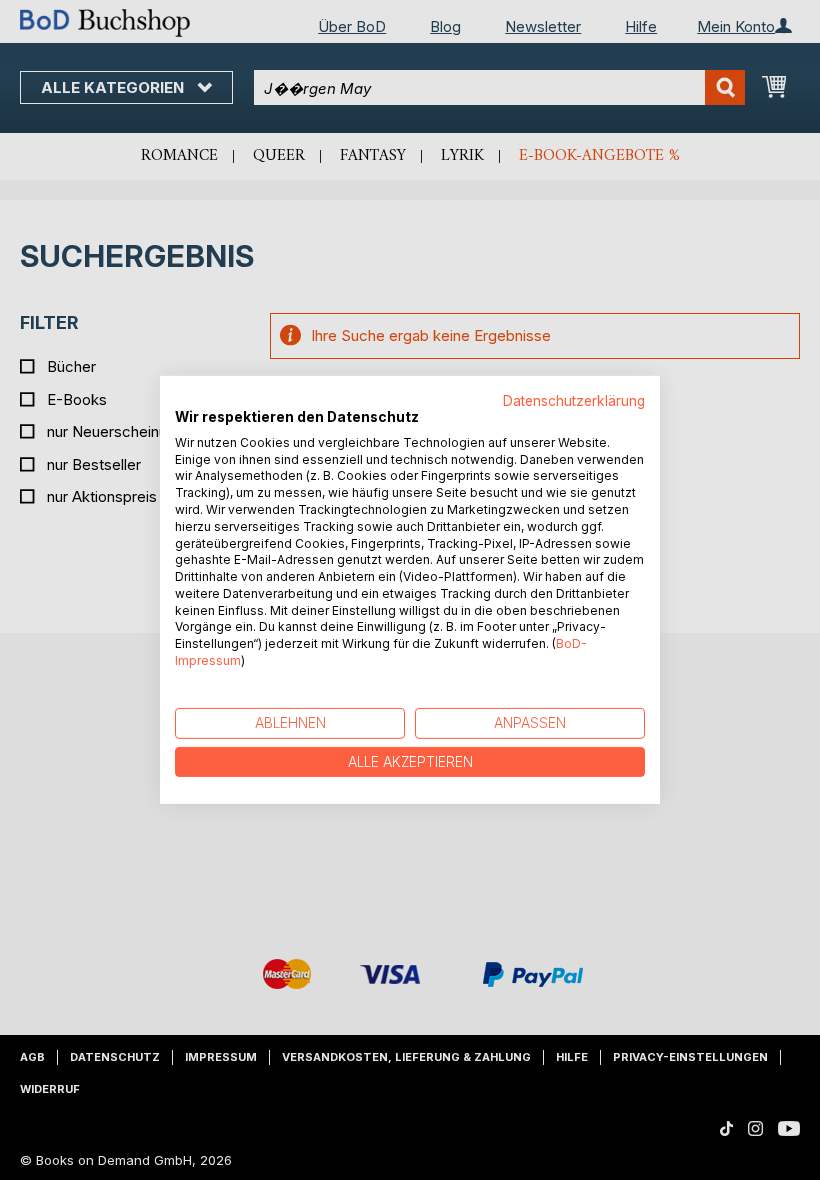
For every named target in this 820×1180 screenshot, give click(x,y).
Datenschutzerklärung (574, 401)
